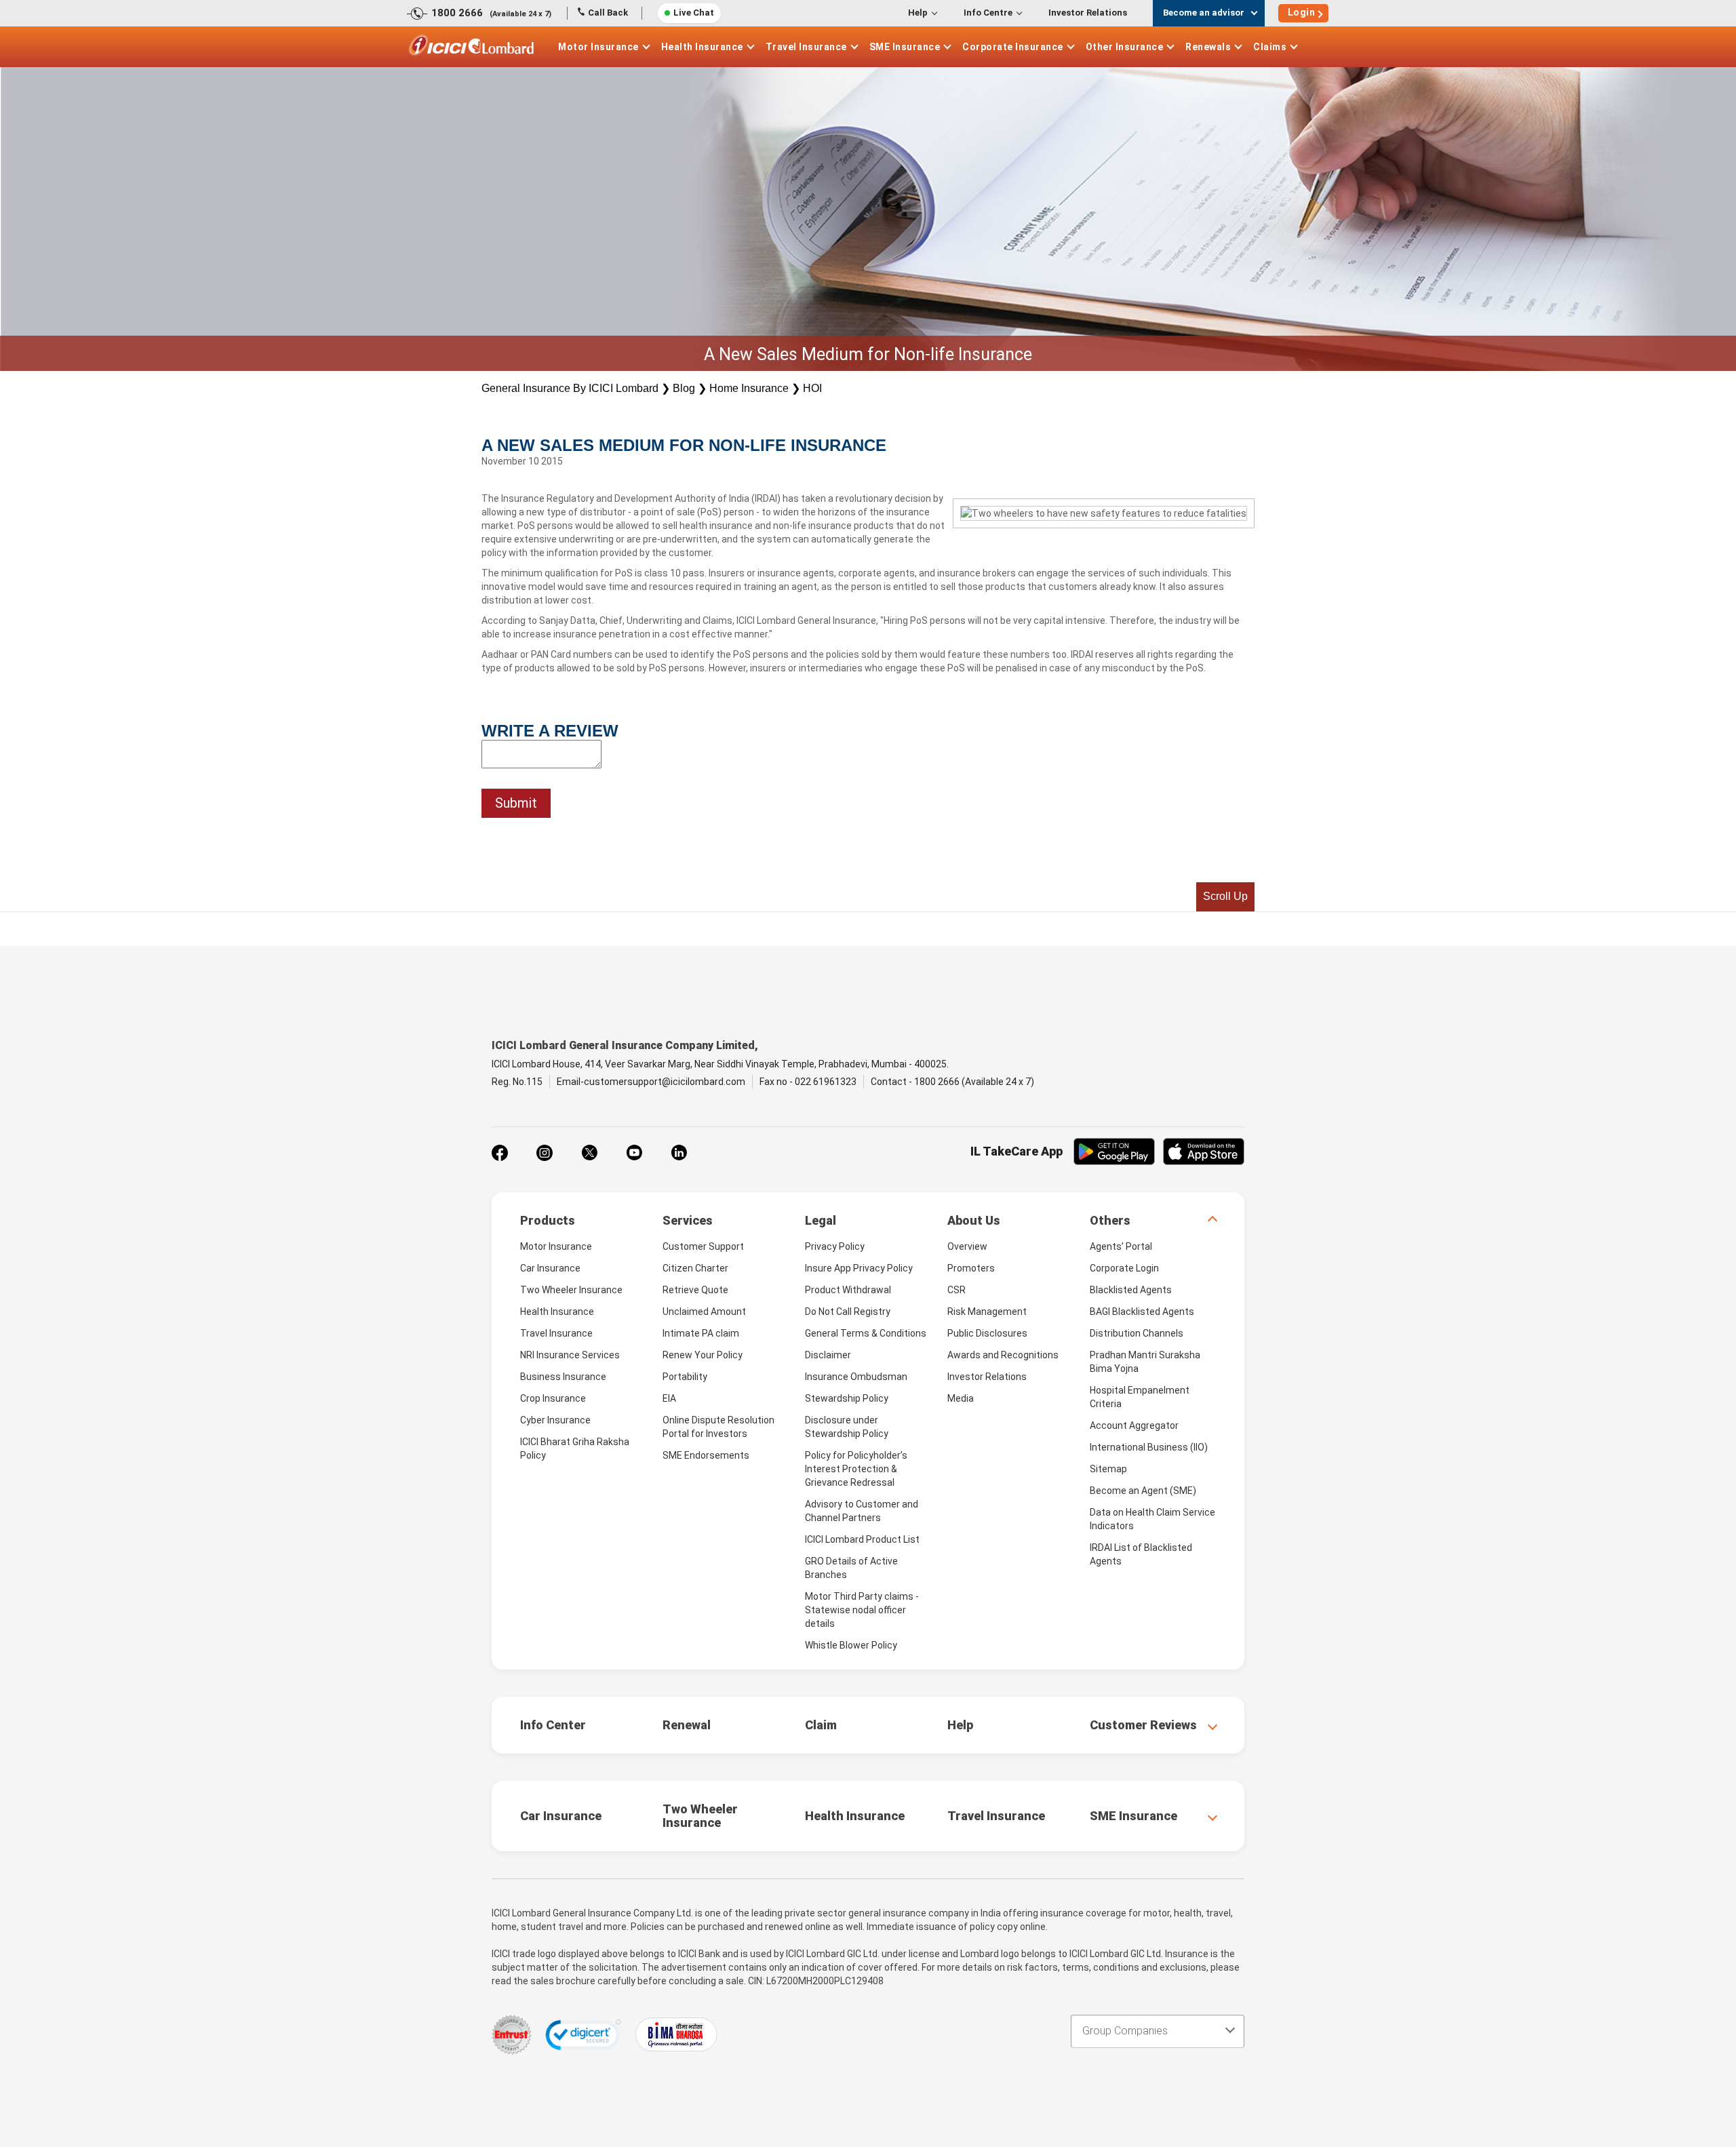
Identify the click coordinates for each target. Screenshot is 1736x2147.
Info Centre (988, 13)
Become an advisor (1204, 13)
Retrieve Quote (695, 1290)
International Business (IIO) (1149, 1447)
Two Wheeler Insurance (571, 1290)
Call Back (608, 13)
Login (1302, 12)
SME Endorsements (706, 1455)
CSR (956, 1290)
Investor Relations (1088, 13)
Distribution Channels (1137, 1333)
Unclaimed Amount (704, 1312)
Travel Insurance (806, 47)
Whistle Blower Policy (851, 1645)
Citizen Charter (695, 1268)
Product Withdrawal (848, 1290)
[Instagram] (545, 1153)
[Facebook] (500, 1153)
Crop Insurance (553, 1398)
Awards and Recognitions (1003, 1355)
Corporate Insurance (1013, 47)
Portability (685, 1377)
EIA (669, 1398)
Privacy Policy (835, 1246)
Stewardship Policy (847, 1398)
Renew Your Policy (703, 1355)
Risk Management (987, 1312)
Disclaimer (828, 1355)
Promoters (971, 1268)
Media (961, 1398)
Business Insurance (563, 1377)
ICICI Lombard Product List (862, 1539)
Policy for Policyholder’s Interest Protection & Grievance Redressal (856, 1469)
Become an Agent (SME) (1143, 1491)
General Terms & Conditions (866, 1333)
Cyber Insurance (555, 1420)
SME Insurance (905, 47)
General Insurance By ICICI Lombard (570, 388)
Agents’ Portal (1121, 1246)
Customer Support (703, 1246)
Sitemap (1108, 1469)
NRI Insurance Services (570, 1355)
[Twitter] (589, 1153)
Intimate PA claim (701, 1333)
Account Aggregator (1134, 1425)
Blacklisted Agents (1131, 1290)
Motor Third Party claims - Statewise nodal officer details (862, 1610)
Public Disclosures (987, 1333)
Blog (684, 388)
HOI (812, 388)
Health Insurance (702, 47)
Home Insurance (749, 388)
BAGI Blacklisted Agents (1142, 1312)
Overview (967, 1246)
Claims (1270, 47)
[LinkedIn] (679, 1153)
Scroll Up (1225, 896)
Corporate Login (1124, 1268)
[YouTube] (634, 1153)
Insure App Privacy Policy (859, 1268)
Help (918, 13)
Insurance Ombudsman (856, 1377)
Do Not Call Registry (848, 1312)
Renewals (1208, 47)
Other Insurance (1125, 47)
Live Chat (694, 13)
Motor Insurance (598, 47)
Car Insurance (550, 1268)
